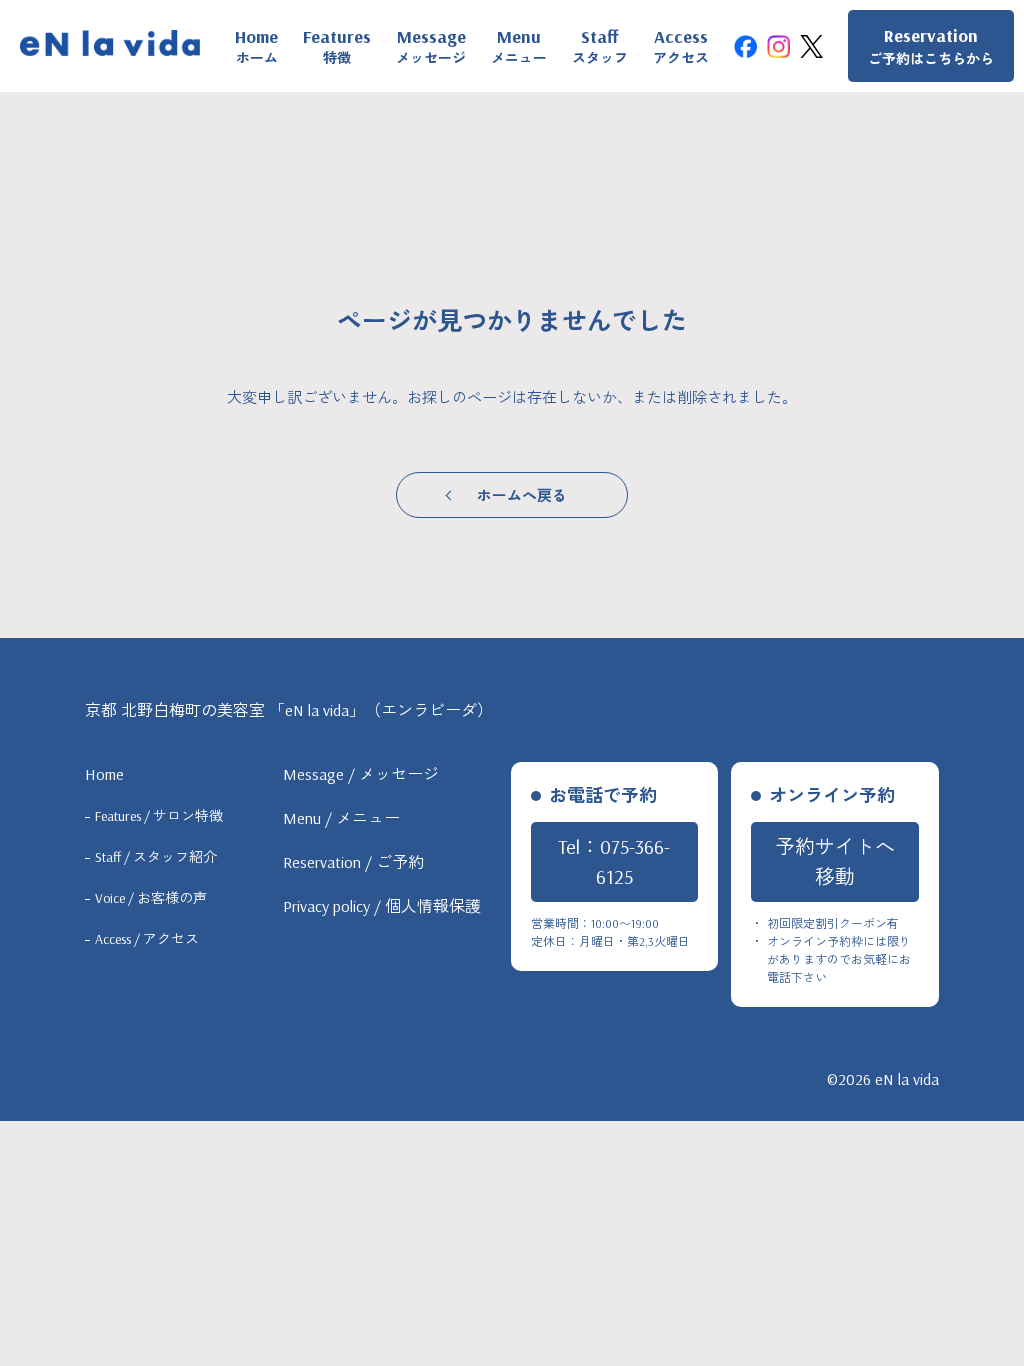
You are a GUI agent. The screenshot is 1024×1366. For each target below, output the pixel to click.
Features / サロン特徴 (159, 816)
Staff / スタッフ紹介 (156, 857)
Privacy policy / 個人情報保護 (382, 906)
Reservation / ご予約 (353, 862)
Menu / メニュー (341, 818)
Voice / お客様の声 (151, 898)
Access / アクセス (147, 939)
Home (104, 774)
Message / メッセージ (361, 774)
